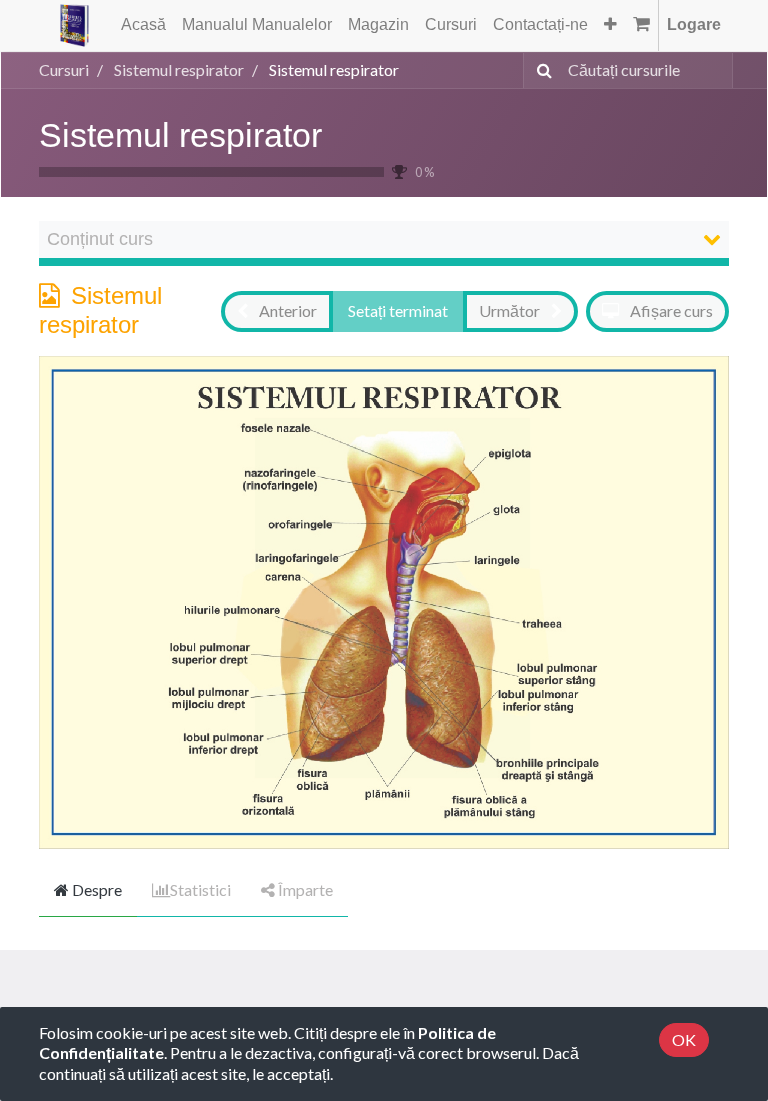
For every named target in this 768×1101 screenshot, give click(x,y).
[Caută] (540, 70)
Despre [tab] (95, 889)
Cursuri (64, 69)
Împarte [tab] (304, 889)
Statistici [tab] (200, 889)
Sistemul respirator (180, 135)
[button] (610, 25)
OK (684, 1039)
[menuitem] (143, 25)
